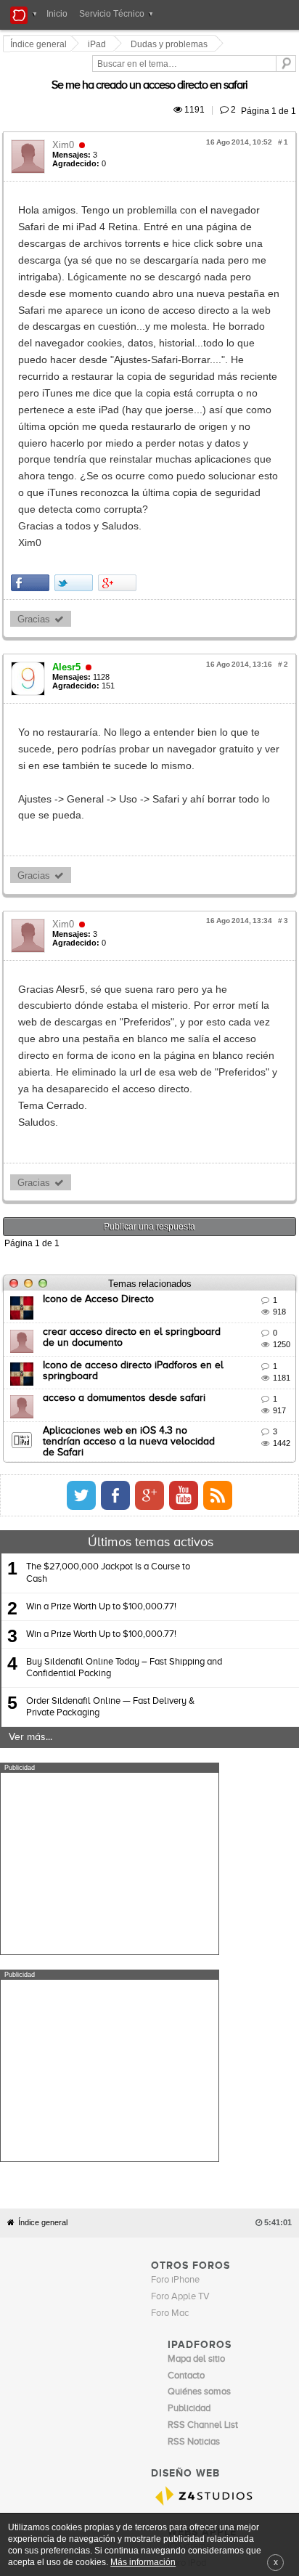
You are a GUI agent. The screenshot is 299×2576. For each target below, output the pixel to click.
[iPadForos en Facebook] (237, 1240)
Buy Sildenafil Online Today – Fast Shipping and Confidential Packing (124, 1411)
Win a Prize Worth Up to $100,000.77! (101, 1350)
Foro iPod (187, 2100)
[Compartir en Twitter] (76, 417)
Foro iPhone (175, 1817)
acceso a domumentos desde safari (126, 1149)
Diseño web (255, 2129)
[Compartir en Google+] (119, 417)
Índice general (43, 1759)
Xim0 (65, 128)
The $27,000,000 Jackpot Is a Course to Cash (108, 1317)
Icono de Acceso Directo (101, 1050)
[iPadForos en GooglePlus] (271, 1240)
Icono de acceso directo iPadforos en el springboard (164, 1116)
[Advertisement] (110, 1607)
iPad (99, 44)
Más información (143, 2562)
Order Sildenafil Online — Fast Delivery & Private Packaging (110, 1451)
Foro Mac (170, 1850)
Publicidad (210, 2129)
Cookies (133, 2129)
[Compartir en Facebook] (32, 417)
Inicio (57, 14)
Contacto (170, 2129)
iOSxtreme (189, 2083)
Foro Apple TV (180, 1833)
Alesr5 (69, 501)
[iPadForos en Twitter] (202, 1240)
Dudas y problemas (171, 44)
